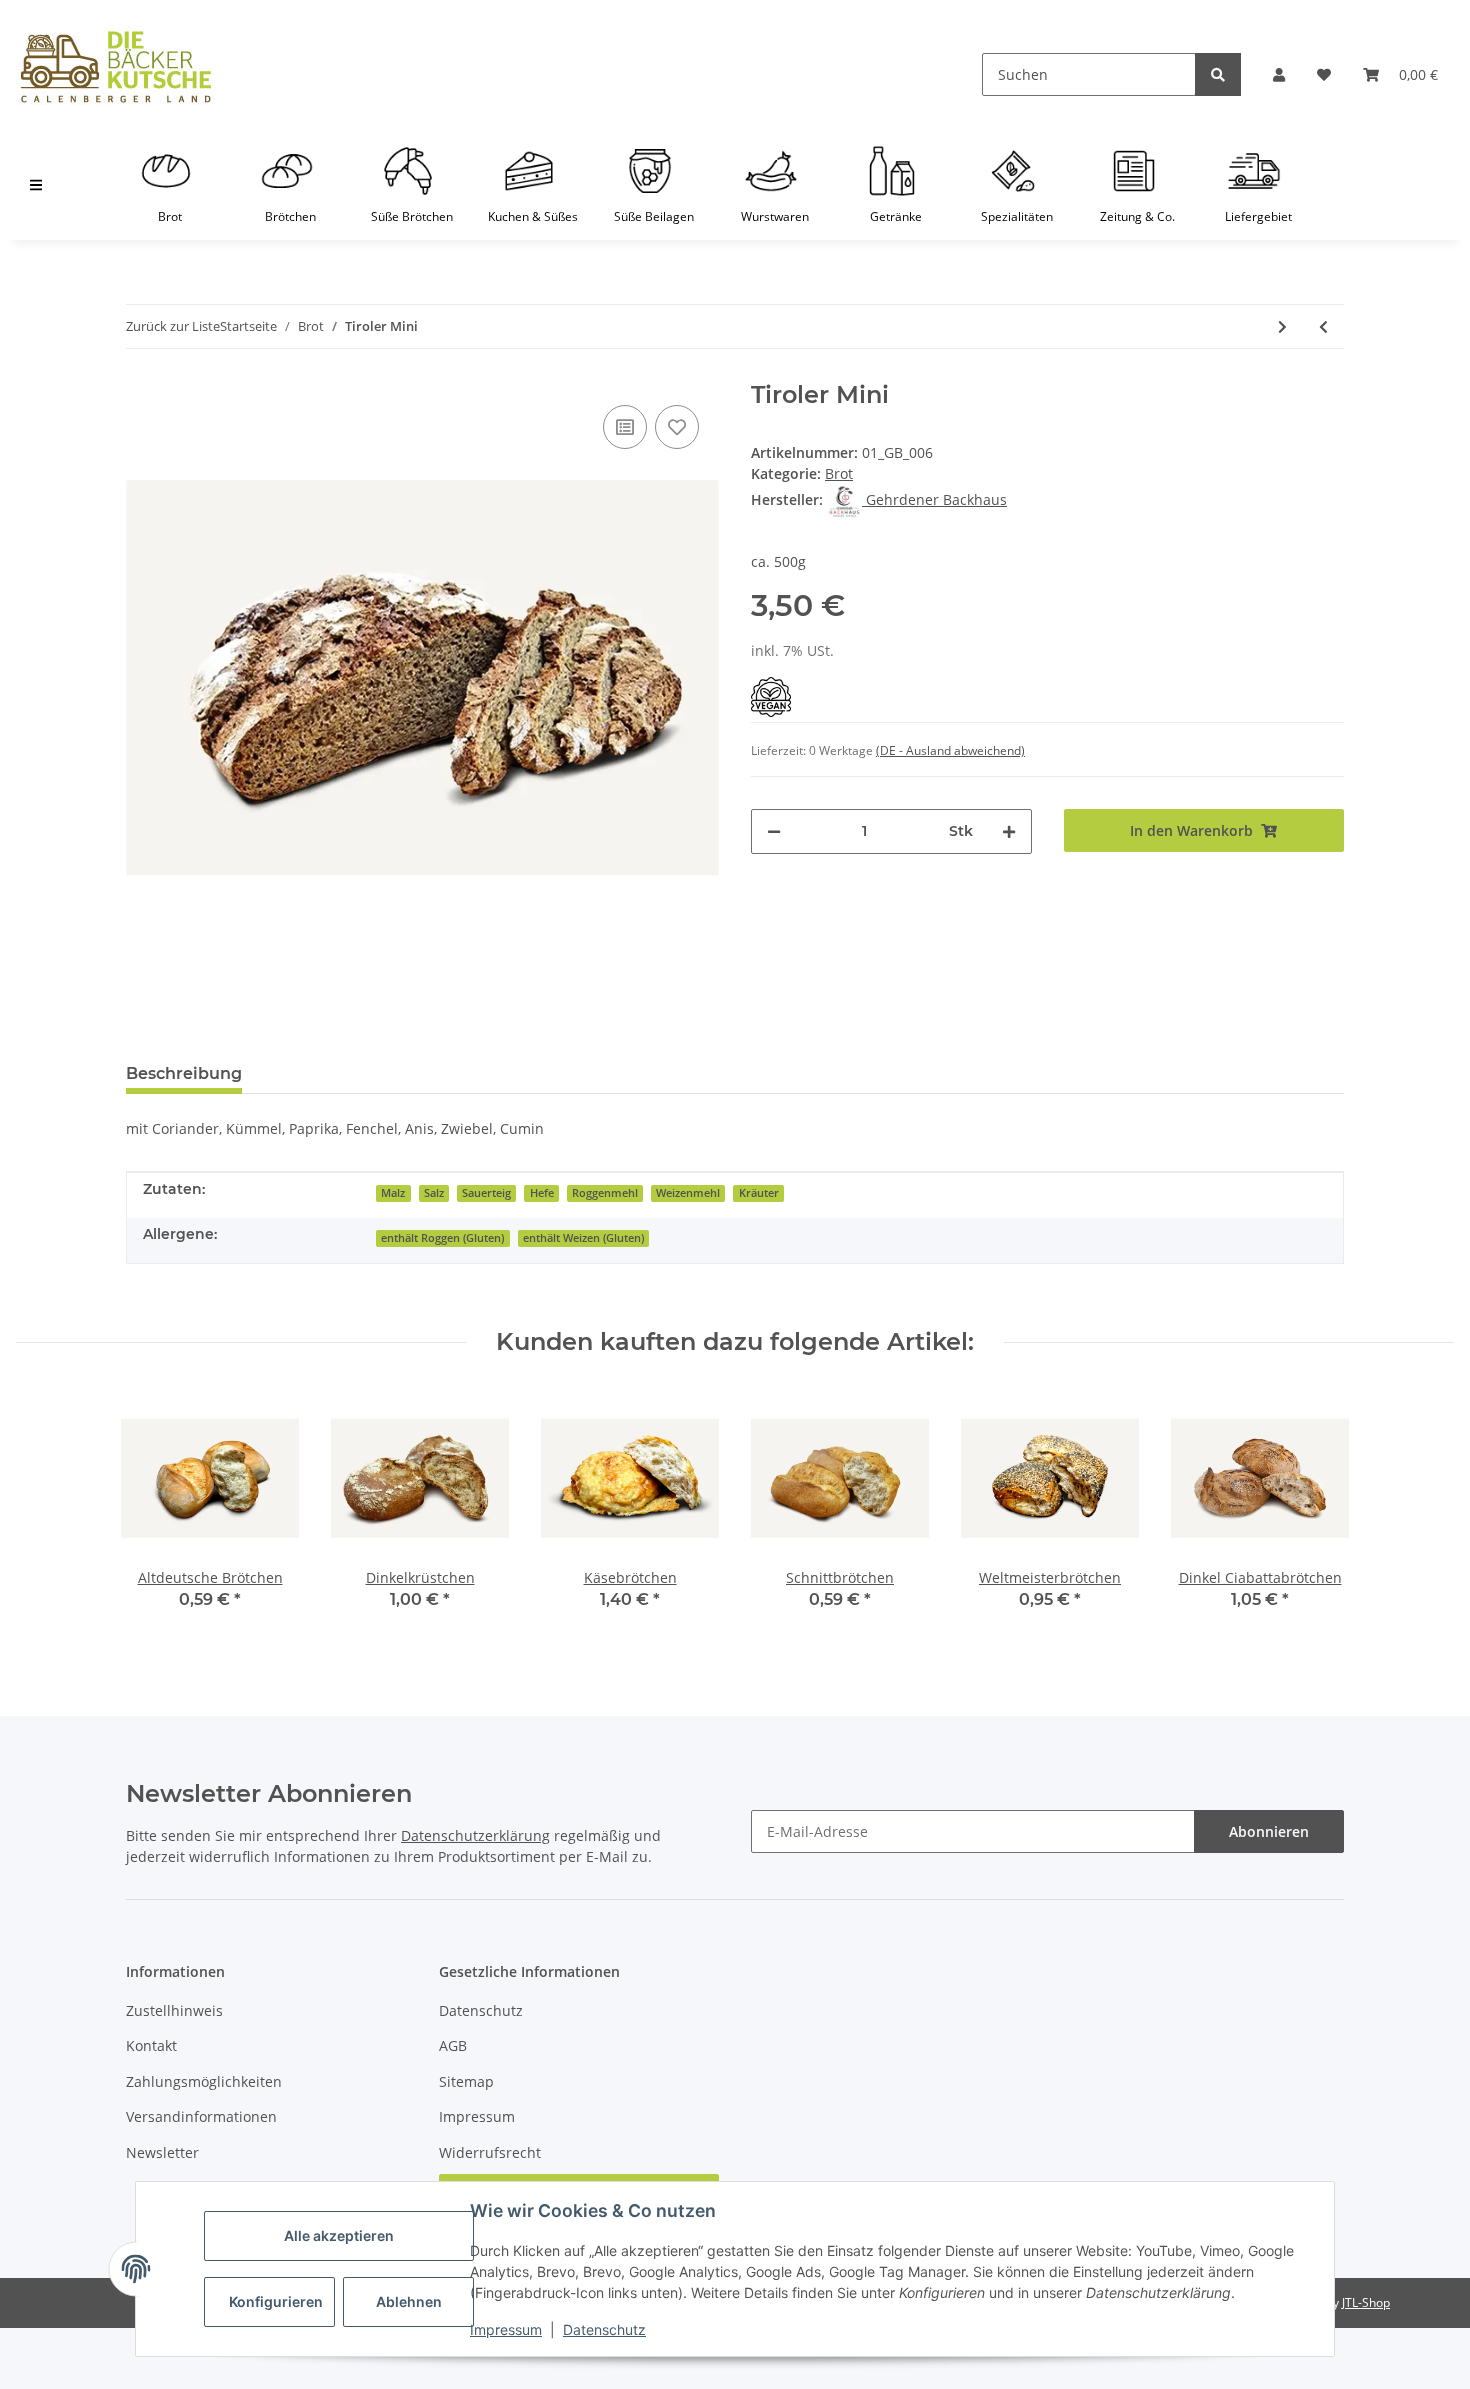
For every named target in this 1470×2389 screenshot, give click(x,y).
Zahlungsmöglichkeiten (204, 2081)
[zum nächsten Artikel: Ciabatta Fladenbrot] (1282, 326)
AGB (453, 2045)
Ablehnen (409, 2301)
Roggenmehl (605, 1193)
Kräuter (759, 1193)
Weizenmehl (688, 1193)
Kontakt (151, 2045)
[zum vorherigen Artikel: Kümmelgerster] (1323, 326)
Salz (434, 1193)
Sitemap (466, 2081)
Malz (393, 1193)
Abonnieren (1269, 1831)
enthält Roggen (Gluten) (442, 1238)
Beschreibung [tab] (184, 1073)
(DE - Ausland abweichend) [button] (950, 750)
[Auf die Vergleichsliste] (625, 427)
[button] (1279, 74)
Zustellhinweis (174, 2010)
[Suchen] (1218, 74)
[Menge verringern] (774, 831)
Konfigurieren (276, 2301)
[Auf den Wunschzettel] (677, 427)
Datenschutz (604, 2329)
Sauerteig (486, 1193)
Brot (839, 473)
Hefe (542, 1193)
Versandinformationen (201, 2116)
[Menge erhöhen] (1009, 831)
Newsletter (162, 2152)
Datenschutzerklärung (475, 1835)
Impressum (506, 2329)
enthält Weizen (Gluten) (583, 1238)
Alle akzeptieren (339, 2235)
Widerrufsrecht (490, 2152)
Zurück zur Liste (173, 326)
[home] (116, 67)
